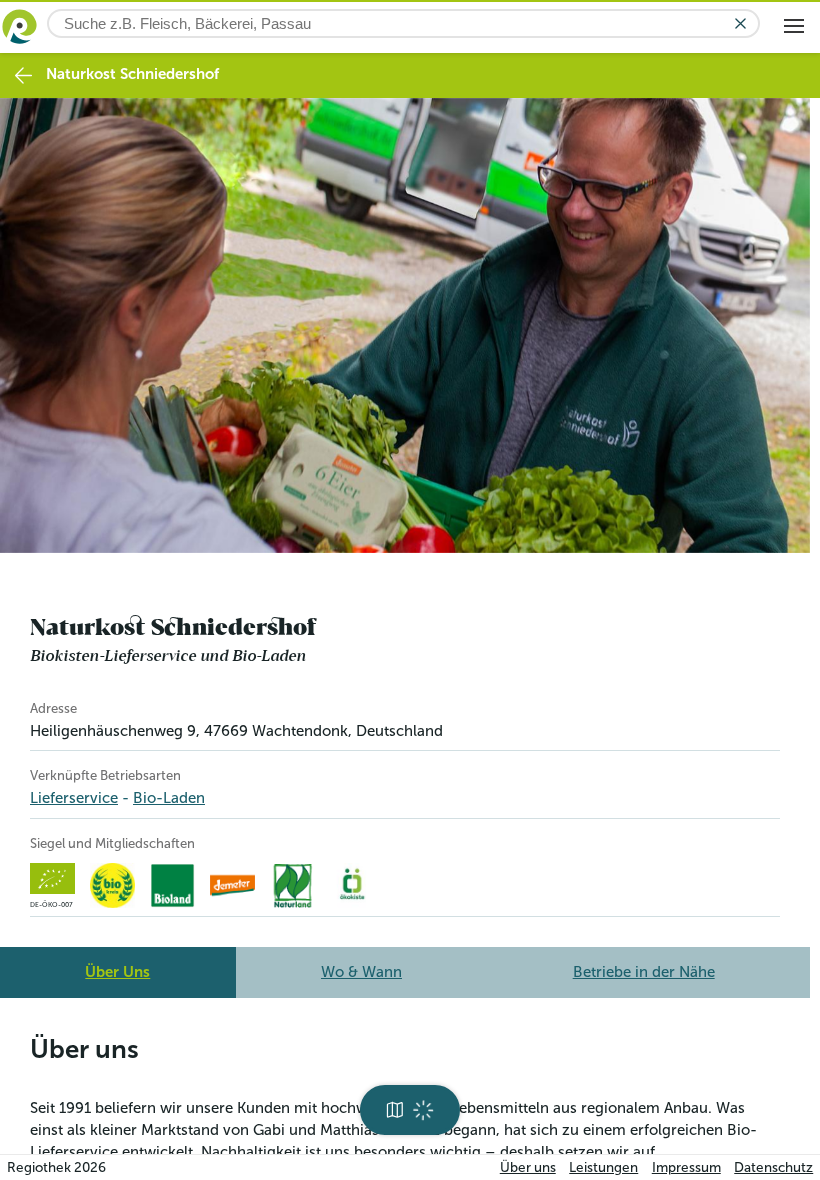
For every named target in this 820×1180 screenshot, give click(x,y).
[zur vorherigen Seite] (23, 75)
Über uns (528, 1167)
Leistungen (603, 1167)
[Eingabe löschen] (740, 23)
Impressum (686, 1167)
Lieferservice (74, 798)
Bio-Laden (169, 798)
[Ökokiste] (352, 885)
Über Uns (117, 972)
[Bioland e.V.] (172, 885)
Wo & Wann (361, 972)
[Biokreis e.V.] (112, 885)
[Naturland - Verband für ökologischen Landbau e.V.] (292, 885)
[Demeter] (232, 885)
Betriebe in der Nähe (644, 972)
